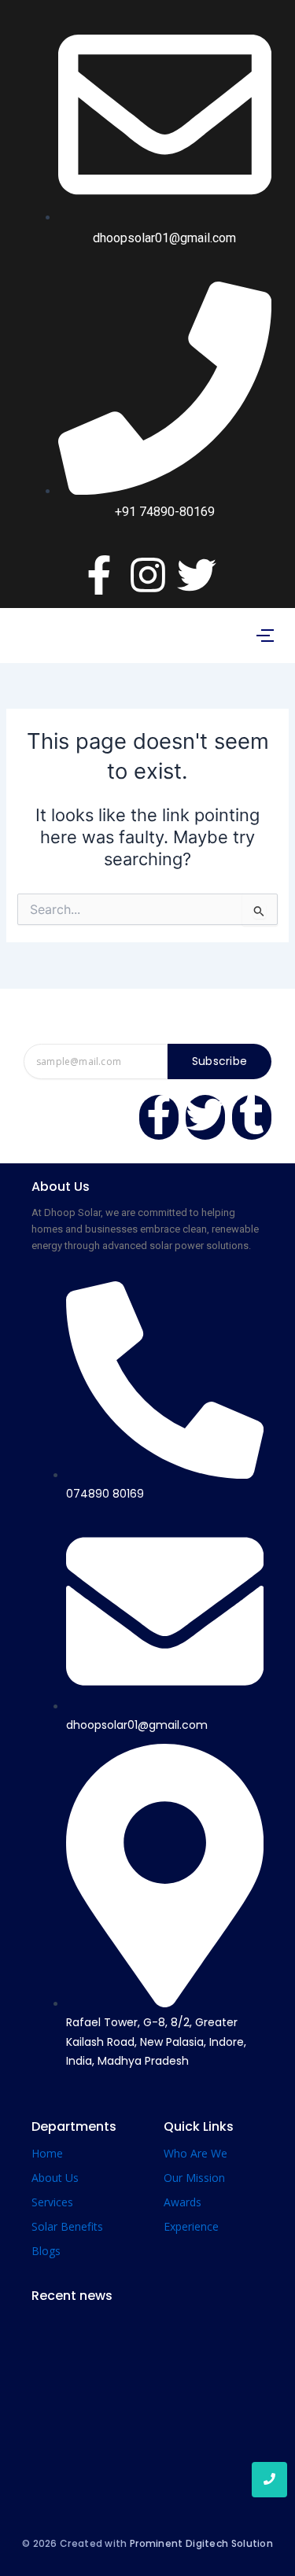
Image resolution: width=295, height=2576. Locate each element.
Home (47, 2153)
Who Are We (195, 2153)
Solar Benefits (67, 2226)
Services (52, 2202)
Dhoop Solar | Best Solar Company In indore (146, 2367)
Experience (191, 2226)
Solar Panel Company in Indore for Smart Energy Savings (138, 2464)
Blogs (46, 2251)
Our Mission (194, 2178)
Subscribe (220, 1061)
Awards (183, 2202)
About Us (55, 2178)
